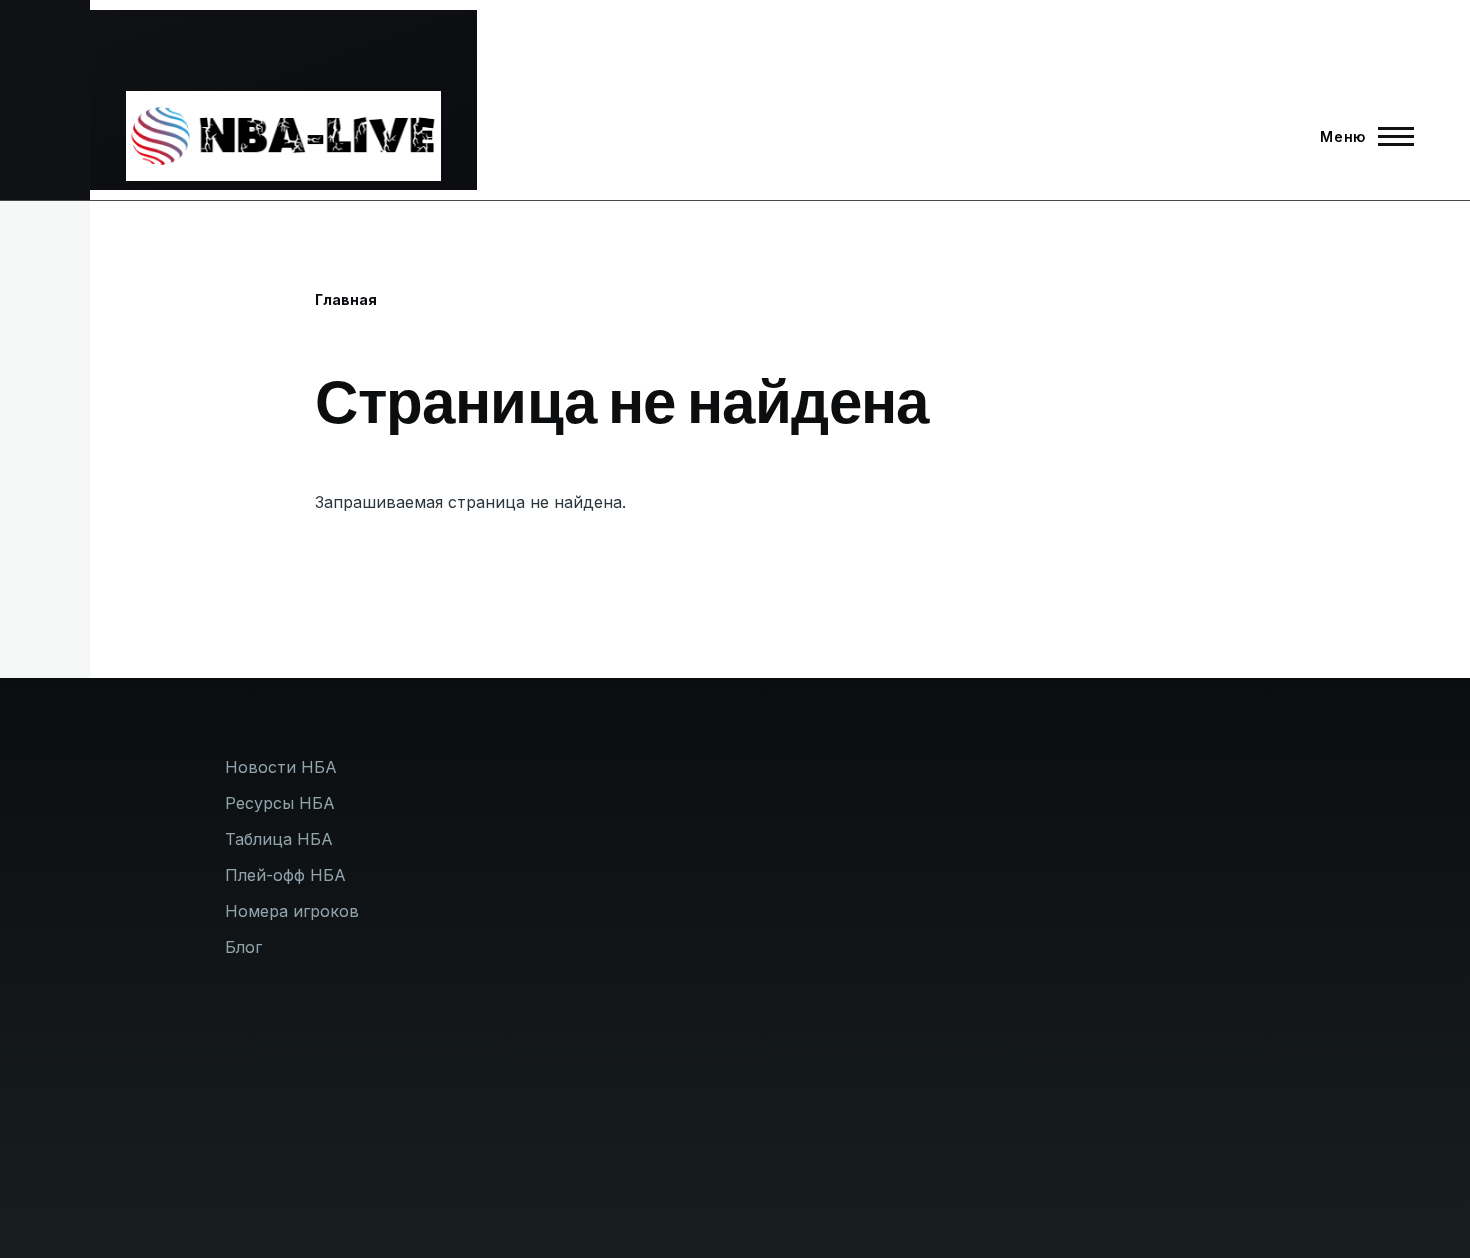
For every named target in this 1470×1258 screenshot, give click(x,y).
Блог (243, 947)
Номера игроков (292, 911)
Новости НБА (281, 767)
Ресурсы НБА (280, 803)
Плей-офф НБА (285, 875)
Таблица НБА (279, 839)
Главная (346, 299)
